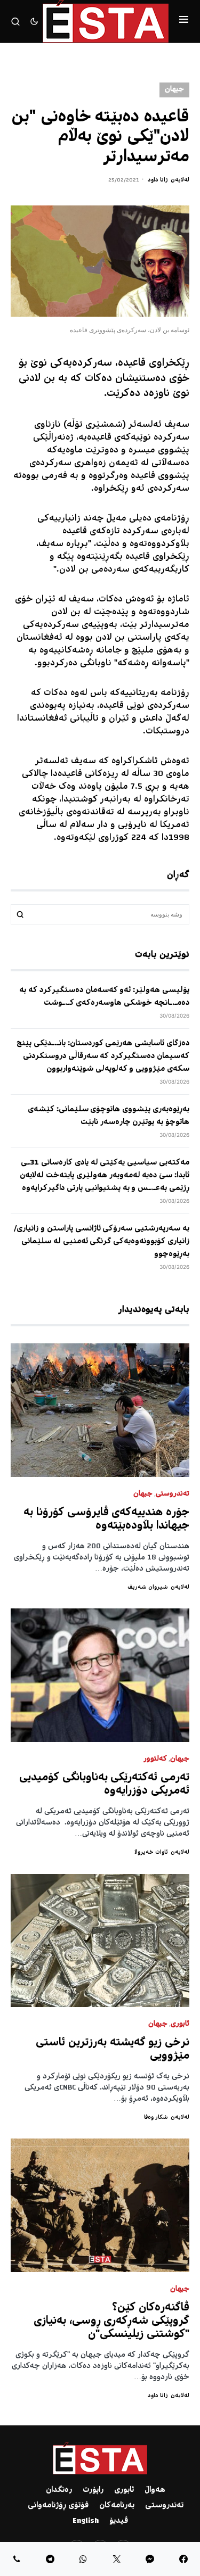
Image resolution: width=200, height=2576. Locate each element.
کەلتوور (155, 1759)
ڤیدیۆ (119, 2521)
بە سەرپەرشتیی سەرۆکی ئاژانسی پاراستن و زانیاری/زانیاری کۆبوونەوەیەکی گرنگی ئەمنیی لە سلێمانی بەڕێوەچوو (102, 1242)
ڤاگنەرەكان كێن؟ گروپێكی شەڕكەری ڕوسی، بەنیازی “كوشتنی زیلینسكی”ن (111, 2321)
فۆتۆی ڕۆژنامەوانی (58, 2506)
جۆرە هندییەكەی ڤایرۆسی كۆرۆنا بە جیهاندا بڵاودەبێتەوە (106, 1520)
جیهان (174, 90)
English (86, 2521)
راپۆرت (93, 2490)
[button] (184, 21)
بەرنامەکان (117, 2506)
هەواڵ (155, 2490)
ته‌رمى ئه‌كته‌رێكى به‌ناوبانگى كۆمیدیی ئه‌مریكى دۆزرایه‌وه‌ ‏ (104, 1785)
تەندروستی (173, 1494)
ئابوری (180, 2024)
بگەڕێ (20, 914)
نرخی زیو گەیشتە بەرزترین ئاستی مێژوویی (113, 2050)
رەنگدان (59, 2490)
